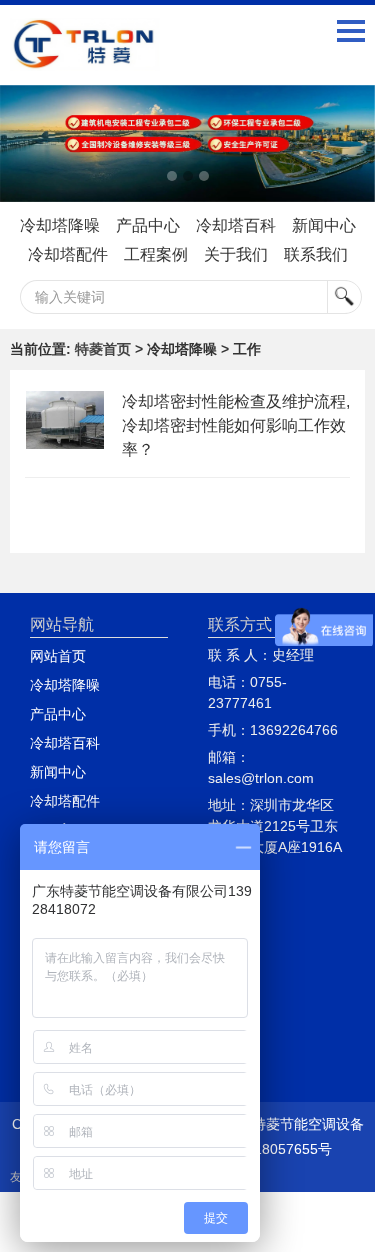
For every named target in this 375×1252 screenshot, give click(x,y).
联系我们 (316, 254)
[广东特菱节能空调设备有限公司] (85, 56)
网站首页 (58, 656)
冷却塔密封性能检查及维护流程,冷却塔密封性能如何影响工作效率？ (236, 425)
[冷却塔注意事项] (187, 143)
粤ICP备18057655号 (267, 1149)
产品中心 (148, 225)
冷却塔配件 (68, 254)
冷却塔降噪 (60, 225)
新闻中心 (324, 225)
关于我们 (236, 254)
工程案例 (156, 254)
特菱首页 (103, 349)
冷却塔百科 (236, 225)
